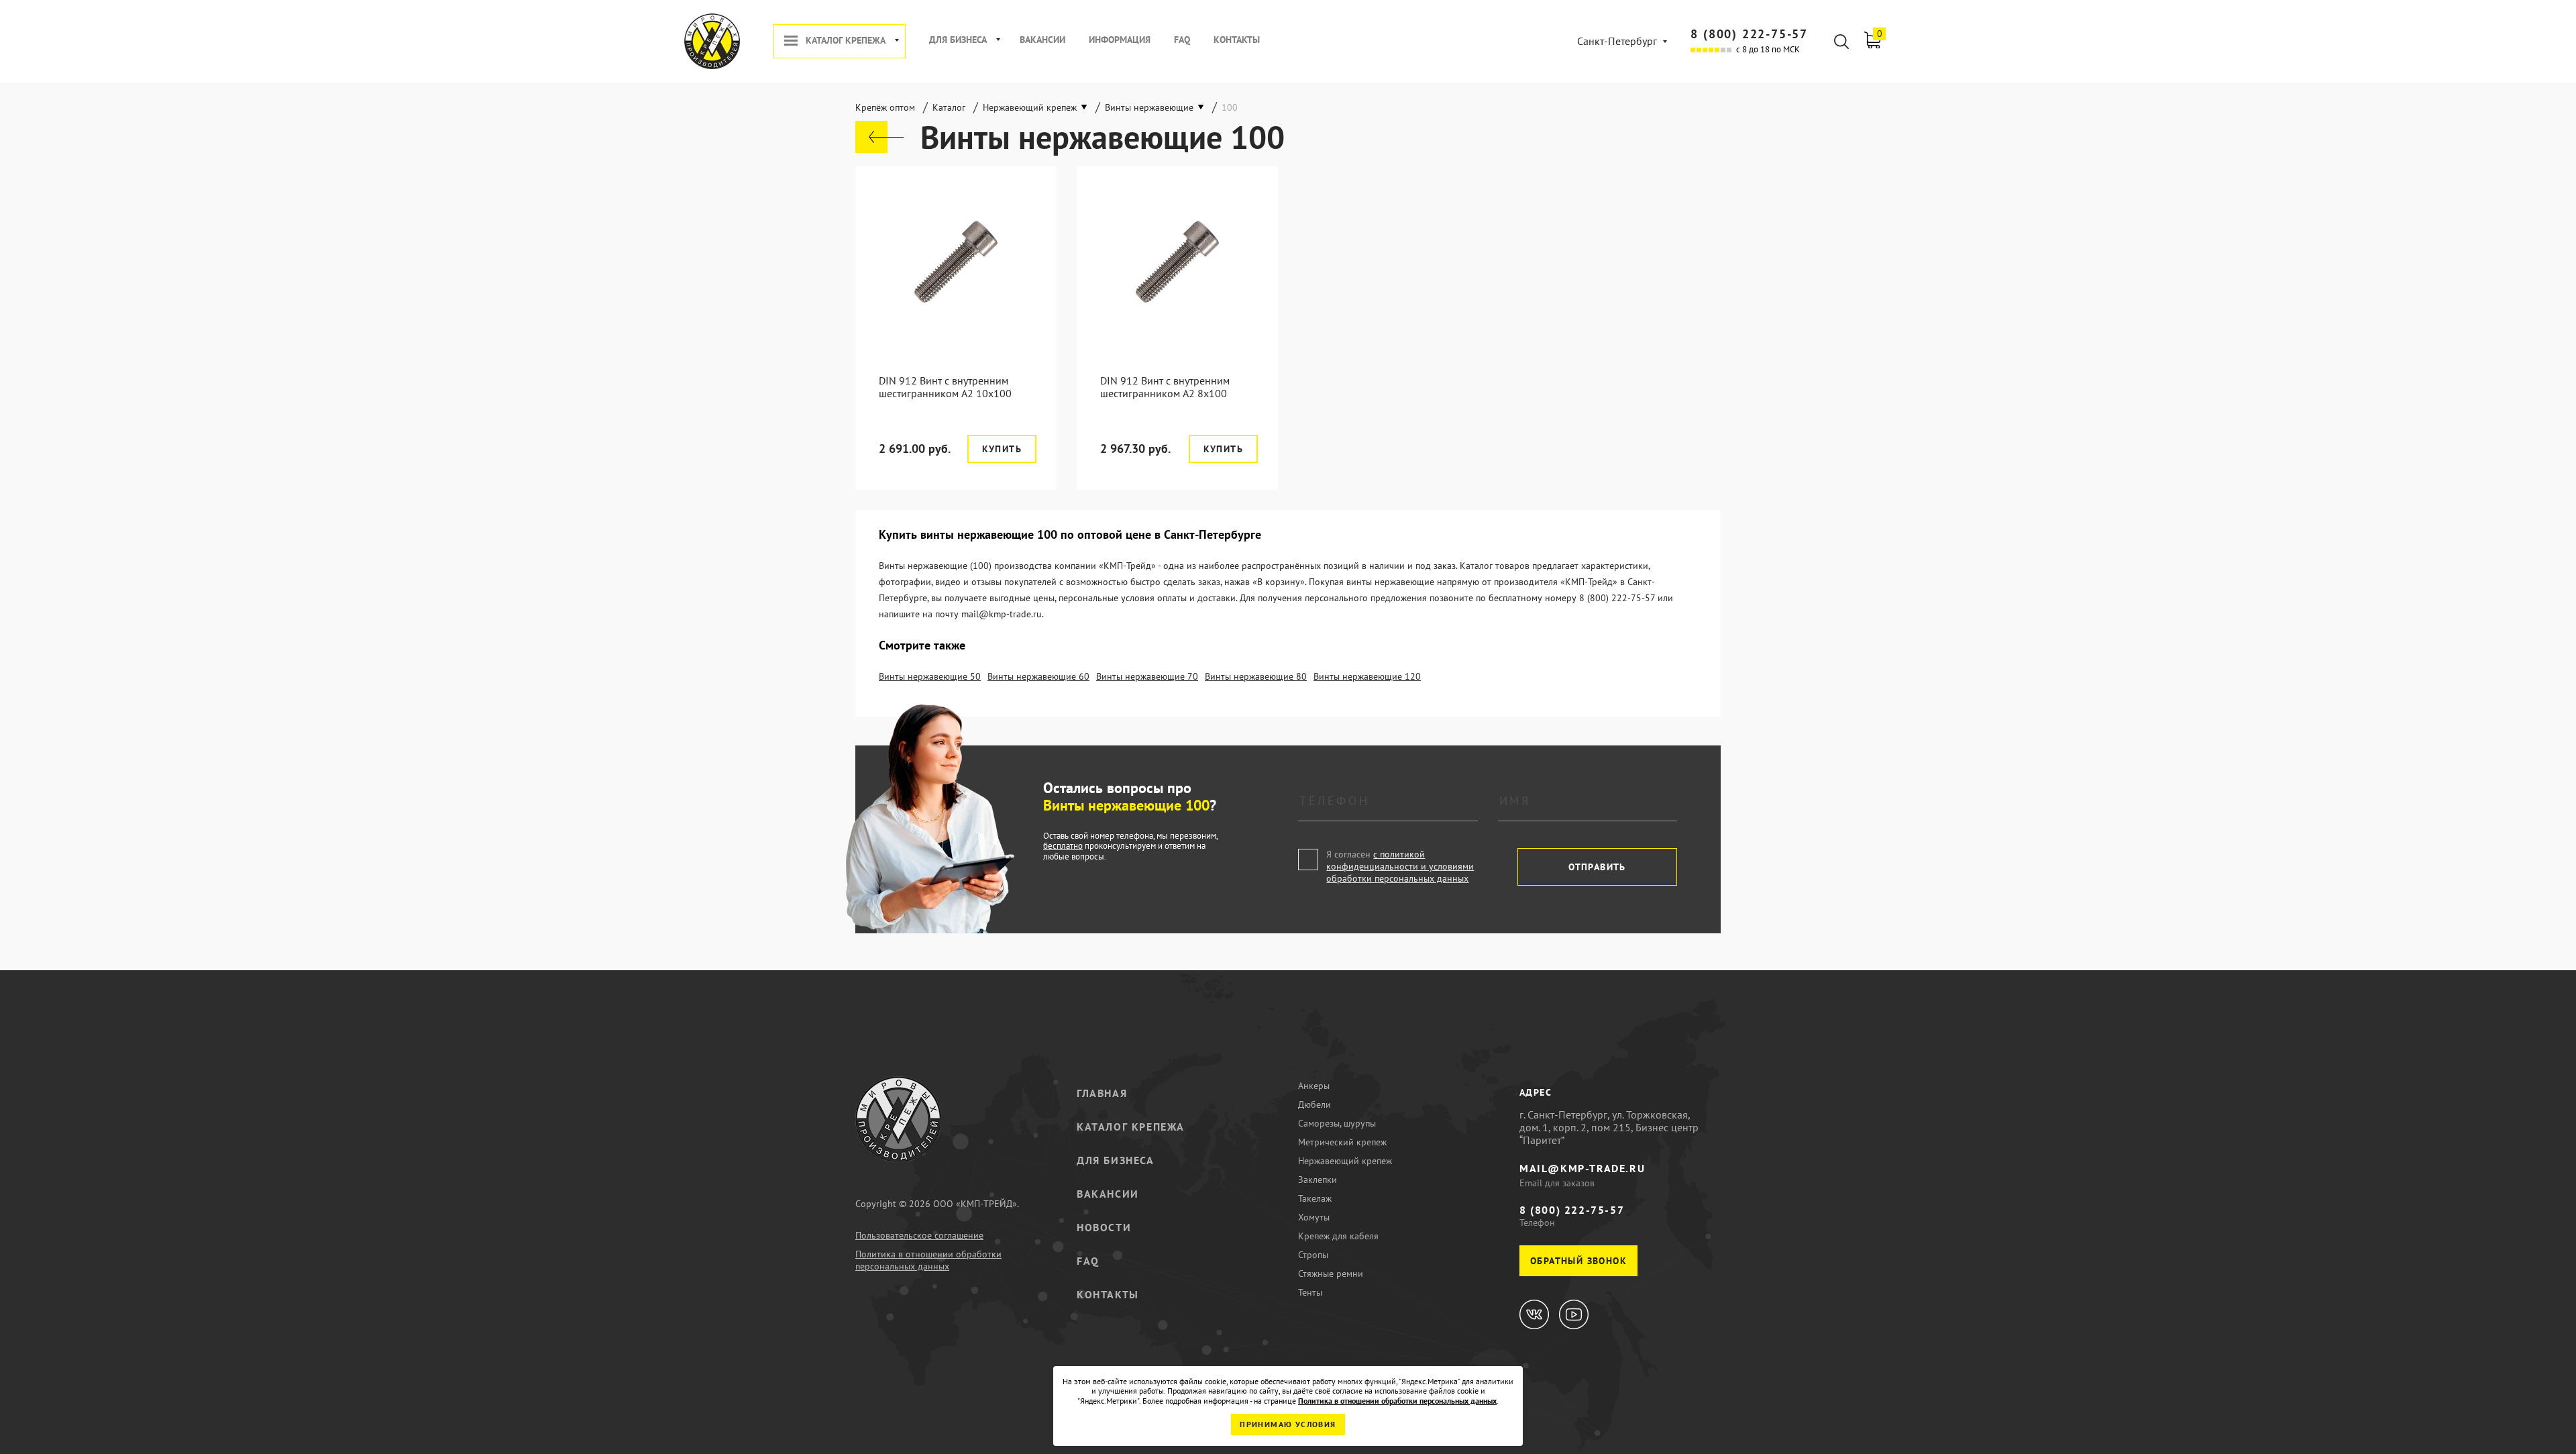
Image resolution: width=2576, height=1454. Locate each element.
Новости (1104, 1227)
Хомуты (1314, 1217)
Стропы (1313, 1255)
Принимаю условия (1288, 1424)
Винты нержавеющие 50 (930, 676)
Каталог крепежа (846, 41)
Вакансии (1042, 40)
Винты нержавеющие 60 (1038, 676)
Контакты (1237, 40)
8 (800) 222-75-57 (1749, 34)
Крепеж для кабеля (1338, 1236)
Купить (1002, 449)
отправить (1597, 867)
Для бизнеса (958, 40)
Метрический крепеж (1342, 1142)
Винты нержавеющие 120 (1367, 676)
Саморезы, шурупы (1337, 1123)
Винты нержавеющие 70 (1147, 676)
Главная (1102, 1093)
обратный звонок (1578, 1261)
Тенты (1310, 1292)
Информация (1120, 40)
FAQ (1182, 40)
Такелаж (1315, 1198)
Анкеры (1314, 1086)
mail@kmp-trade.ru (1582, 1168)
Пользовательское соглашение (919, 1235)
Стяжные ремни (1331, 1274)
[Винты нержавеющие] (879, 137)
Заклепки (1318, 1180)
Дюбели (1314, 1104)
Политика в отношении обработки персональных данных (928, 1260)
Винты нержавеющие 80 (1256, 676)
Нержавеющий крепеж (1345, 1161)
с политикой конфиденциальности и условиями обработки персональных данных (1400, 866)
